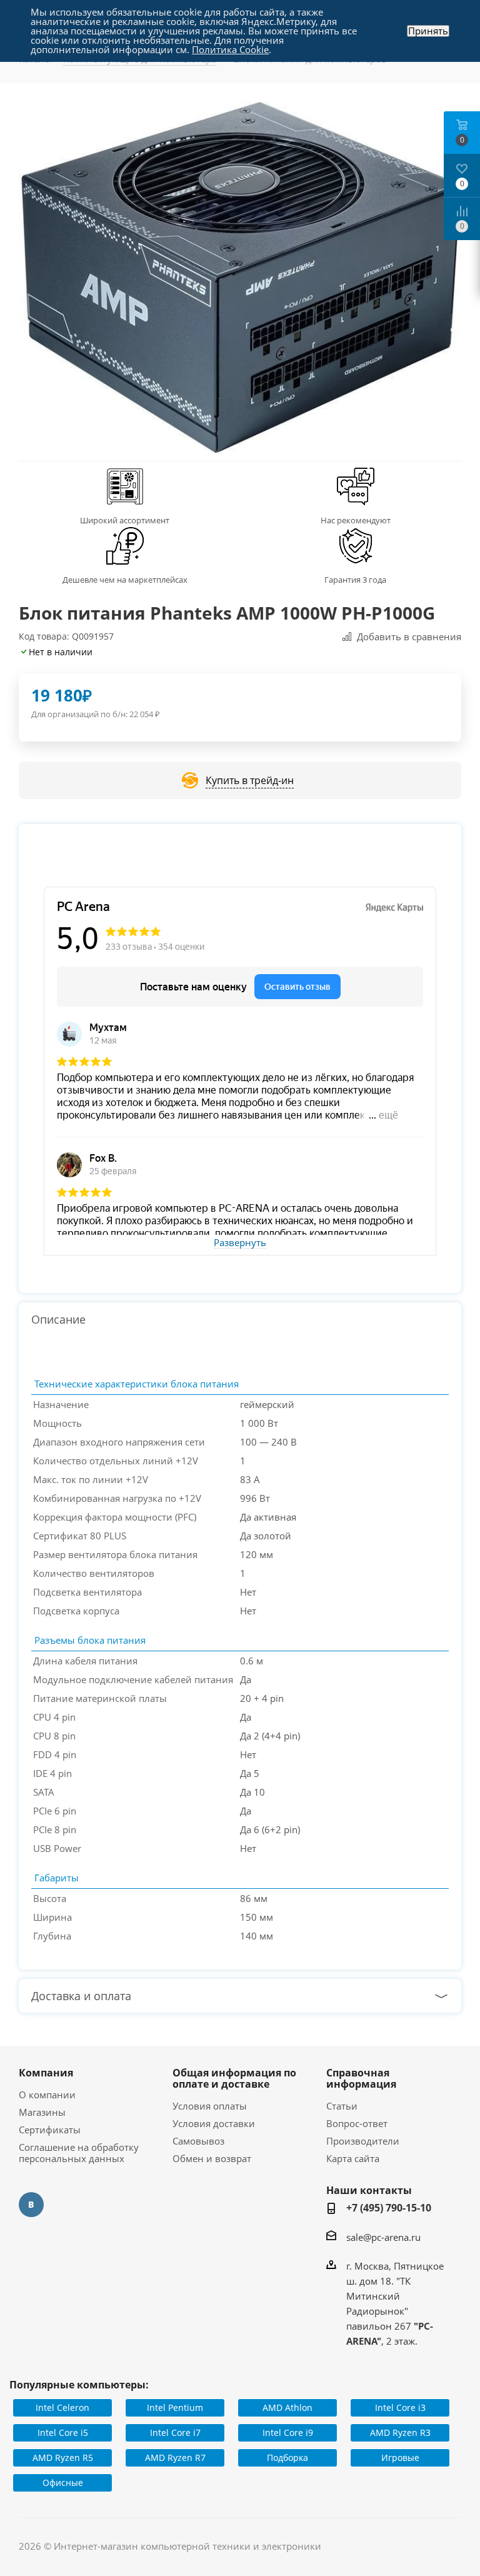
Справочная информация (361, 2078)
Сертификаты (50, 2130)
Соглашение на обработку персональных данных (79, 2153)
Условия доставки (214, 2123)
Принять (428, 31)
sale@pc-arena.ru (383, 2237)
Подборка (287, 2458)
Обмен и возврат (212, 2158)
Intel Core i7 (175, 2433)
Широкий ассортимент (125, 520)
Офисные (63, 2483)
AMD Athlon (287, 2407)
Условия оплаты (210, 2106)
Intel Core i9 (288, 2433)
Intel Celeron (62, 2407)
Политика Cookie (230, 49)
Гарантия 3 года (355, 580)
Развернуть (240, 1243)
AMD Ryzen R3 (400, 2433)
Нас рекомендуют (356, 520)
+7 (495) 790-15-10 (389, 2208)
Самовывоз (198, 2141)
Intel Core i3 (400, 2407)
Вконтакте (31, 2205)
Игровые (400, 2458)
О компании (47, 2095)
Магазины (42, 2112)
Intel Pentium (175, 2407)
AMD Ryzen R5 (63, 2458)
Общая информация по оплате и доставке (234, 2078)
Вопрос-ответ (357, 2123)
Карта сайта (353, 2158)
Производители (363, 2141)
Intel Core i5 (63, 2433)
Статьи (342, 2106)
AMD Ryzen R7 (175, 2458)
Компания (46, 2073)
